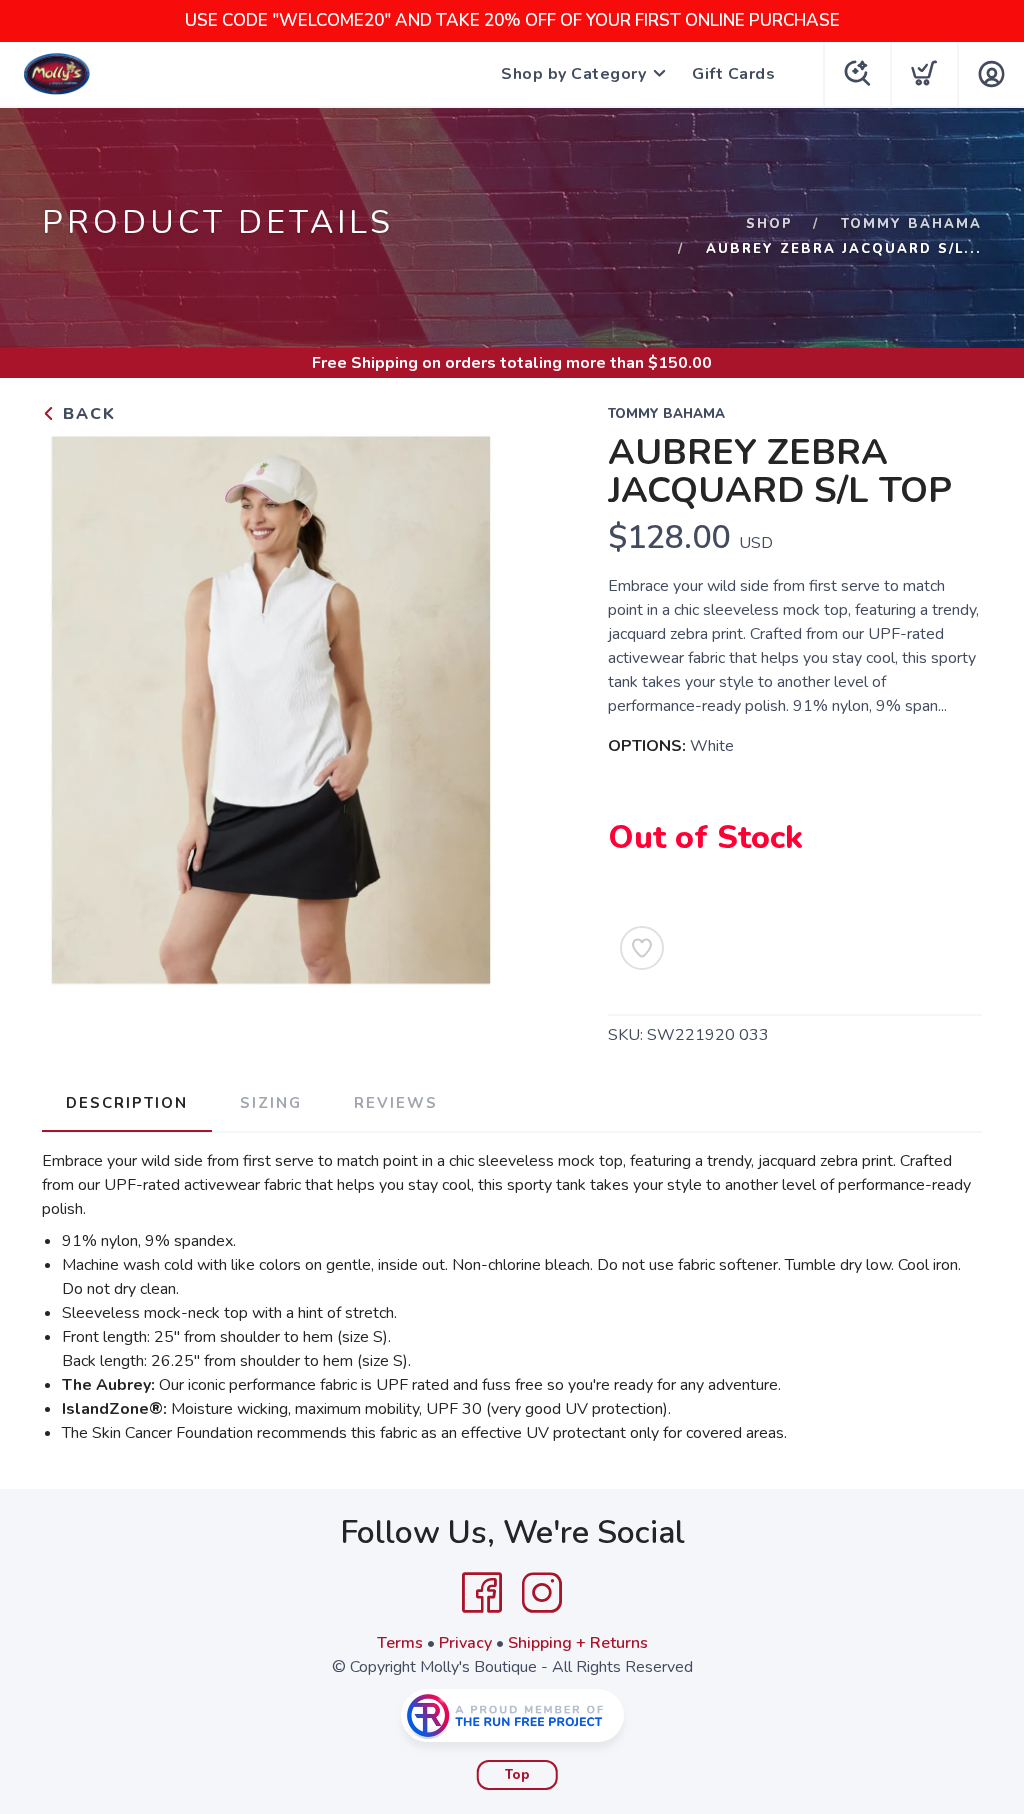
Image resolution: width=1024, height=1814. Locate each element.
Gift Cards (733, 74)
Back (86, 414)
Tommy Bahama (911, 224)
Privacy (465, 1643)
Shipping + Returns (578, 1643)
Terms (400, 1643)
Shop (769, 224)
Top (517, 1775)
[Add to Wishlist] (642, 948)
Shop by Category (573, 74)
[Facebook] (482, 1593)
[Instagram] (542, 1593)
